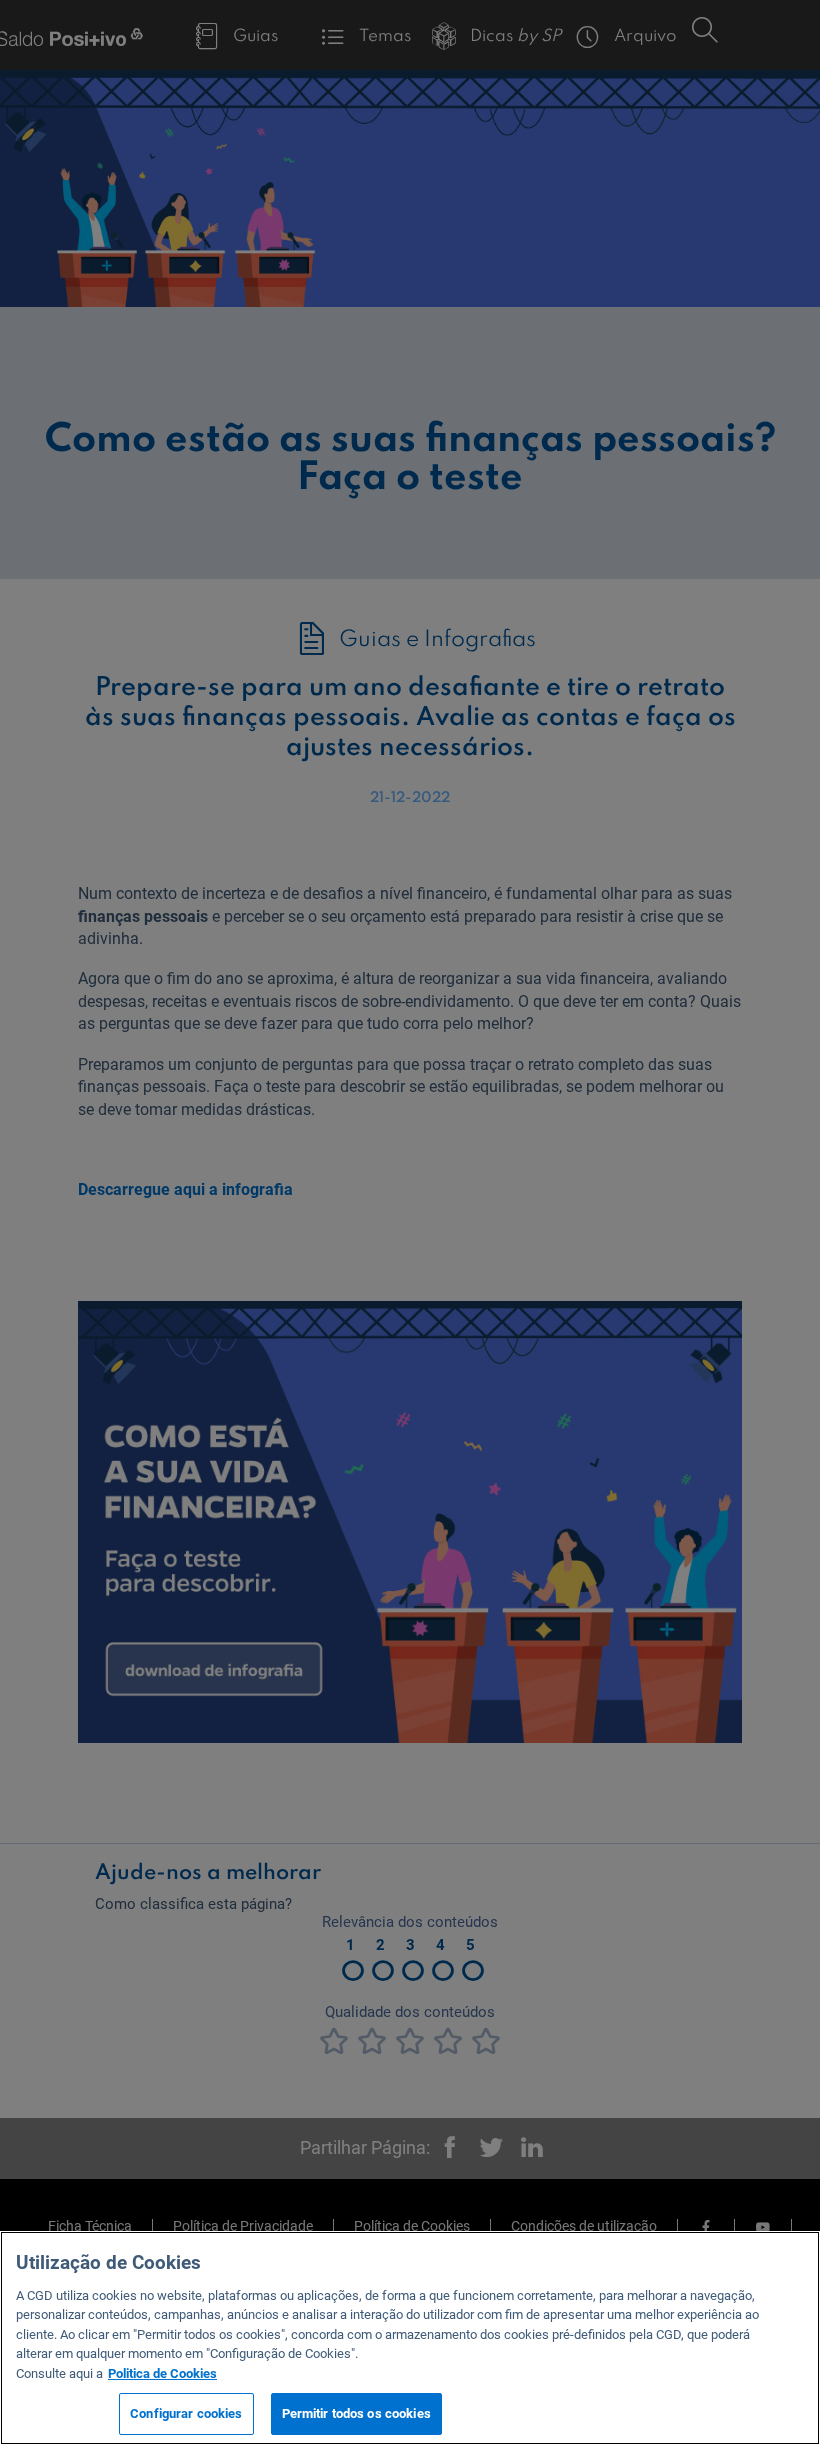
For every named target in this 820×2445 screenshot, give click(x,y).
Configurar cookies (186, 2413)
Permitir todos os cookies (356, 2413)
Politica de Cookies (162, 2373)
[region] (410, 2338)
